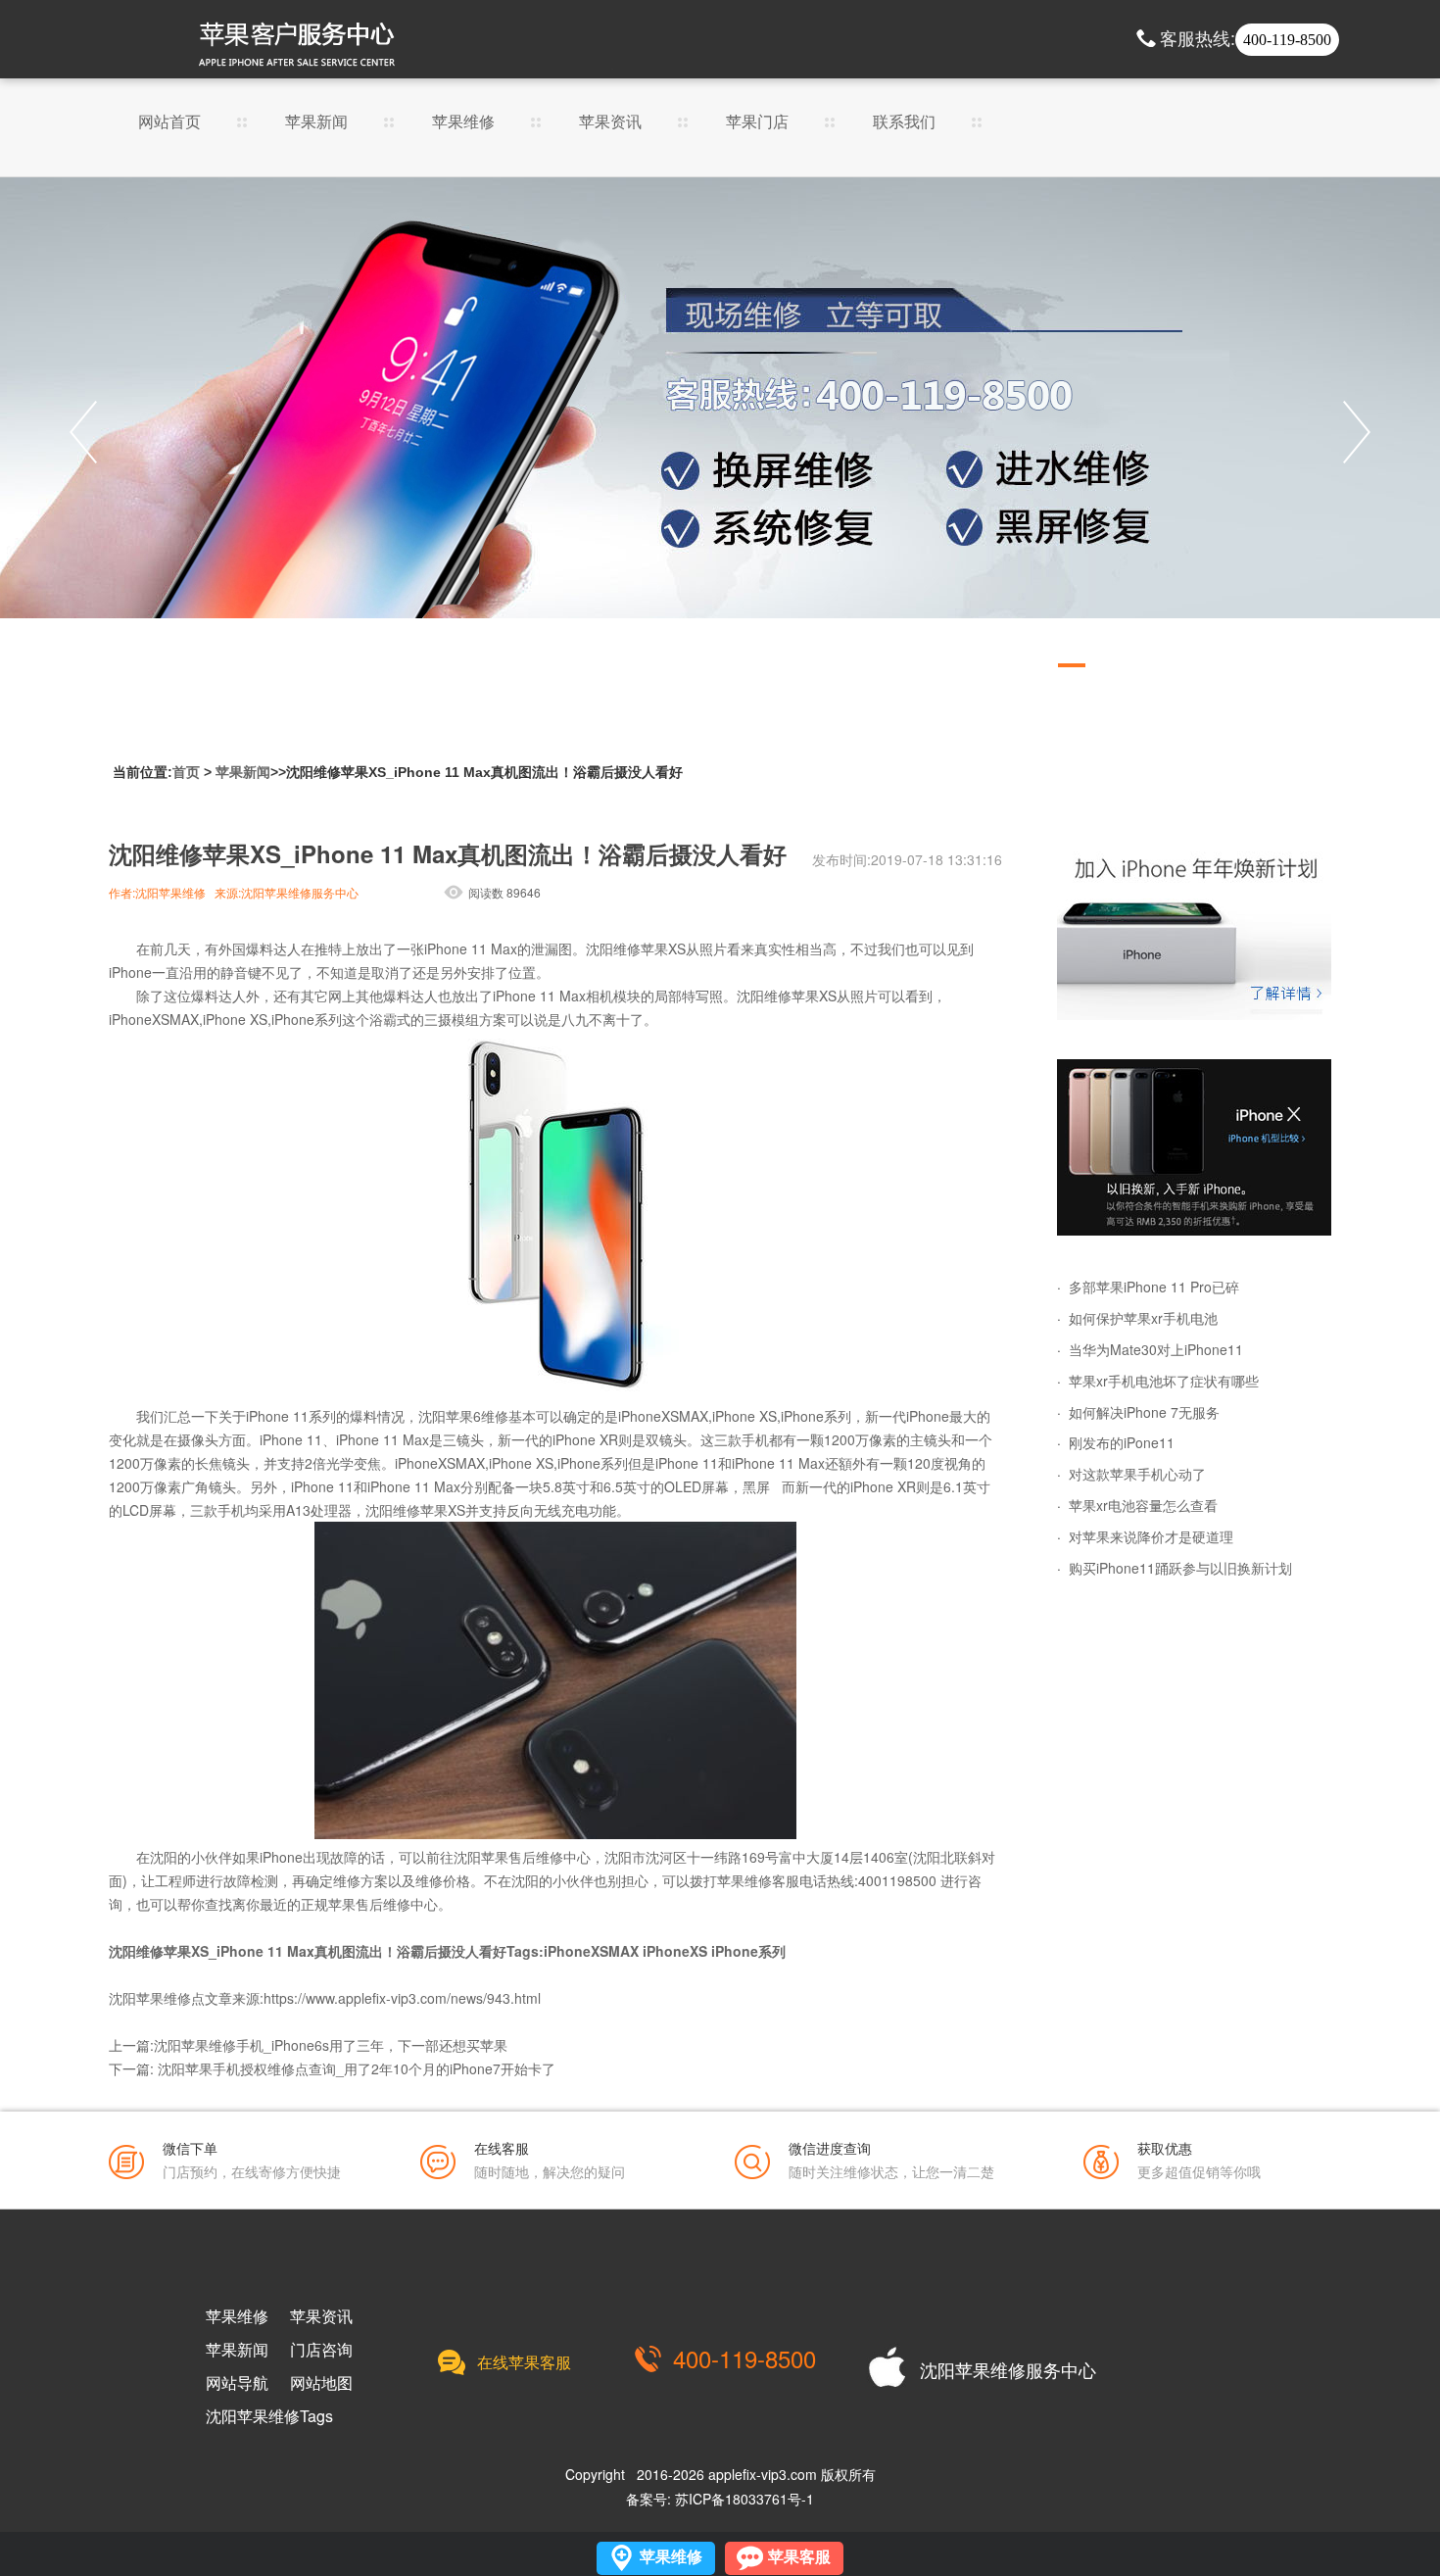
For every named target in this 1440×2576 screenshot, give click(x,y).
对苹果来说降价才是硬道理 (1151, 1536)
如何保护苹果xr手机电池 (1143, 1318)
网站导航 (237, 2383)
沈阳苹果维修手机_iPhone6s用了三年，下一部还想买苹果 (331, 2045)
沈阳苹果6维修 (463, 1416)
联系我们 (904, 123)
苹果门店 (757, 123)
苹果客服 (799, 2557)
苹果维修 (463, 123)
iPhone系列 (748, 1951)
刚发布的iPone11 (1122, 1442)
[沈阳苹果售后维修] (720, 432)
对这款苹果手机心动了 (1137, 1474)
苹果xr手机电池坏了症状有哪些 (1164, 1381)
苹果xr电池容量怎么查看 (1143, 1505)
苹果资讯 (610, 123)
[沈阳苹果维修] (1194, 932)
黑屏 (756, 1486)
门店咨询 (321, 2350)
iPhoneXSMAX (591, 1951)
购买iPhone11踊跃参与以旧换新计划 (1180, 1568)
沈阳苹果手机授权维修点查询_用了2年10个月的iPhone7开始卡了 (357, 2068)
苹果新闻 (316, 123)
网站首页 (169, 123)
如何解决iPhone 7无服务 (1144, 1412)
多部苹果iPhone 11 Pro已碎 (1154, 1287)
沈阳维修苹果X (631, 948)
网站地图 (321, 2383)
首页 (186, 772)
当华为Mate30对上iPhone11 (1156, 1349)
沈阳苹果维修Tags (269, 2416)
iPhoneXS (675, 1951)
